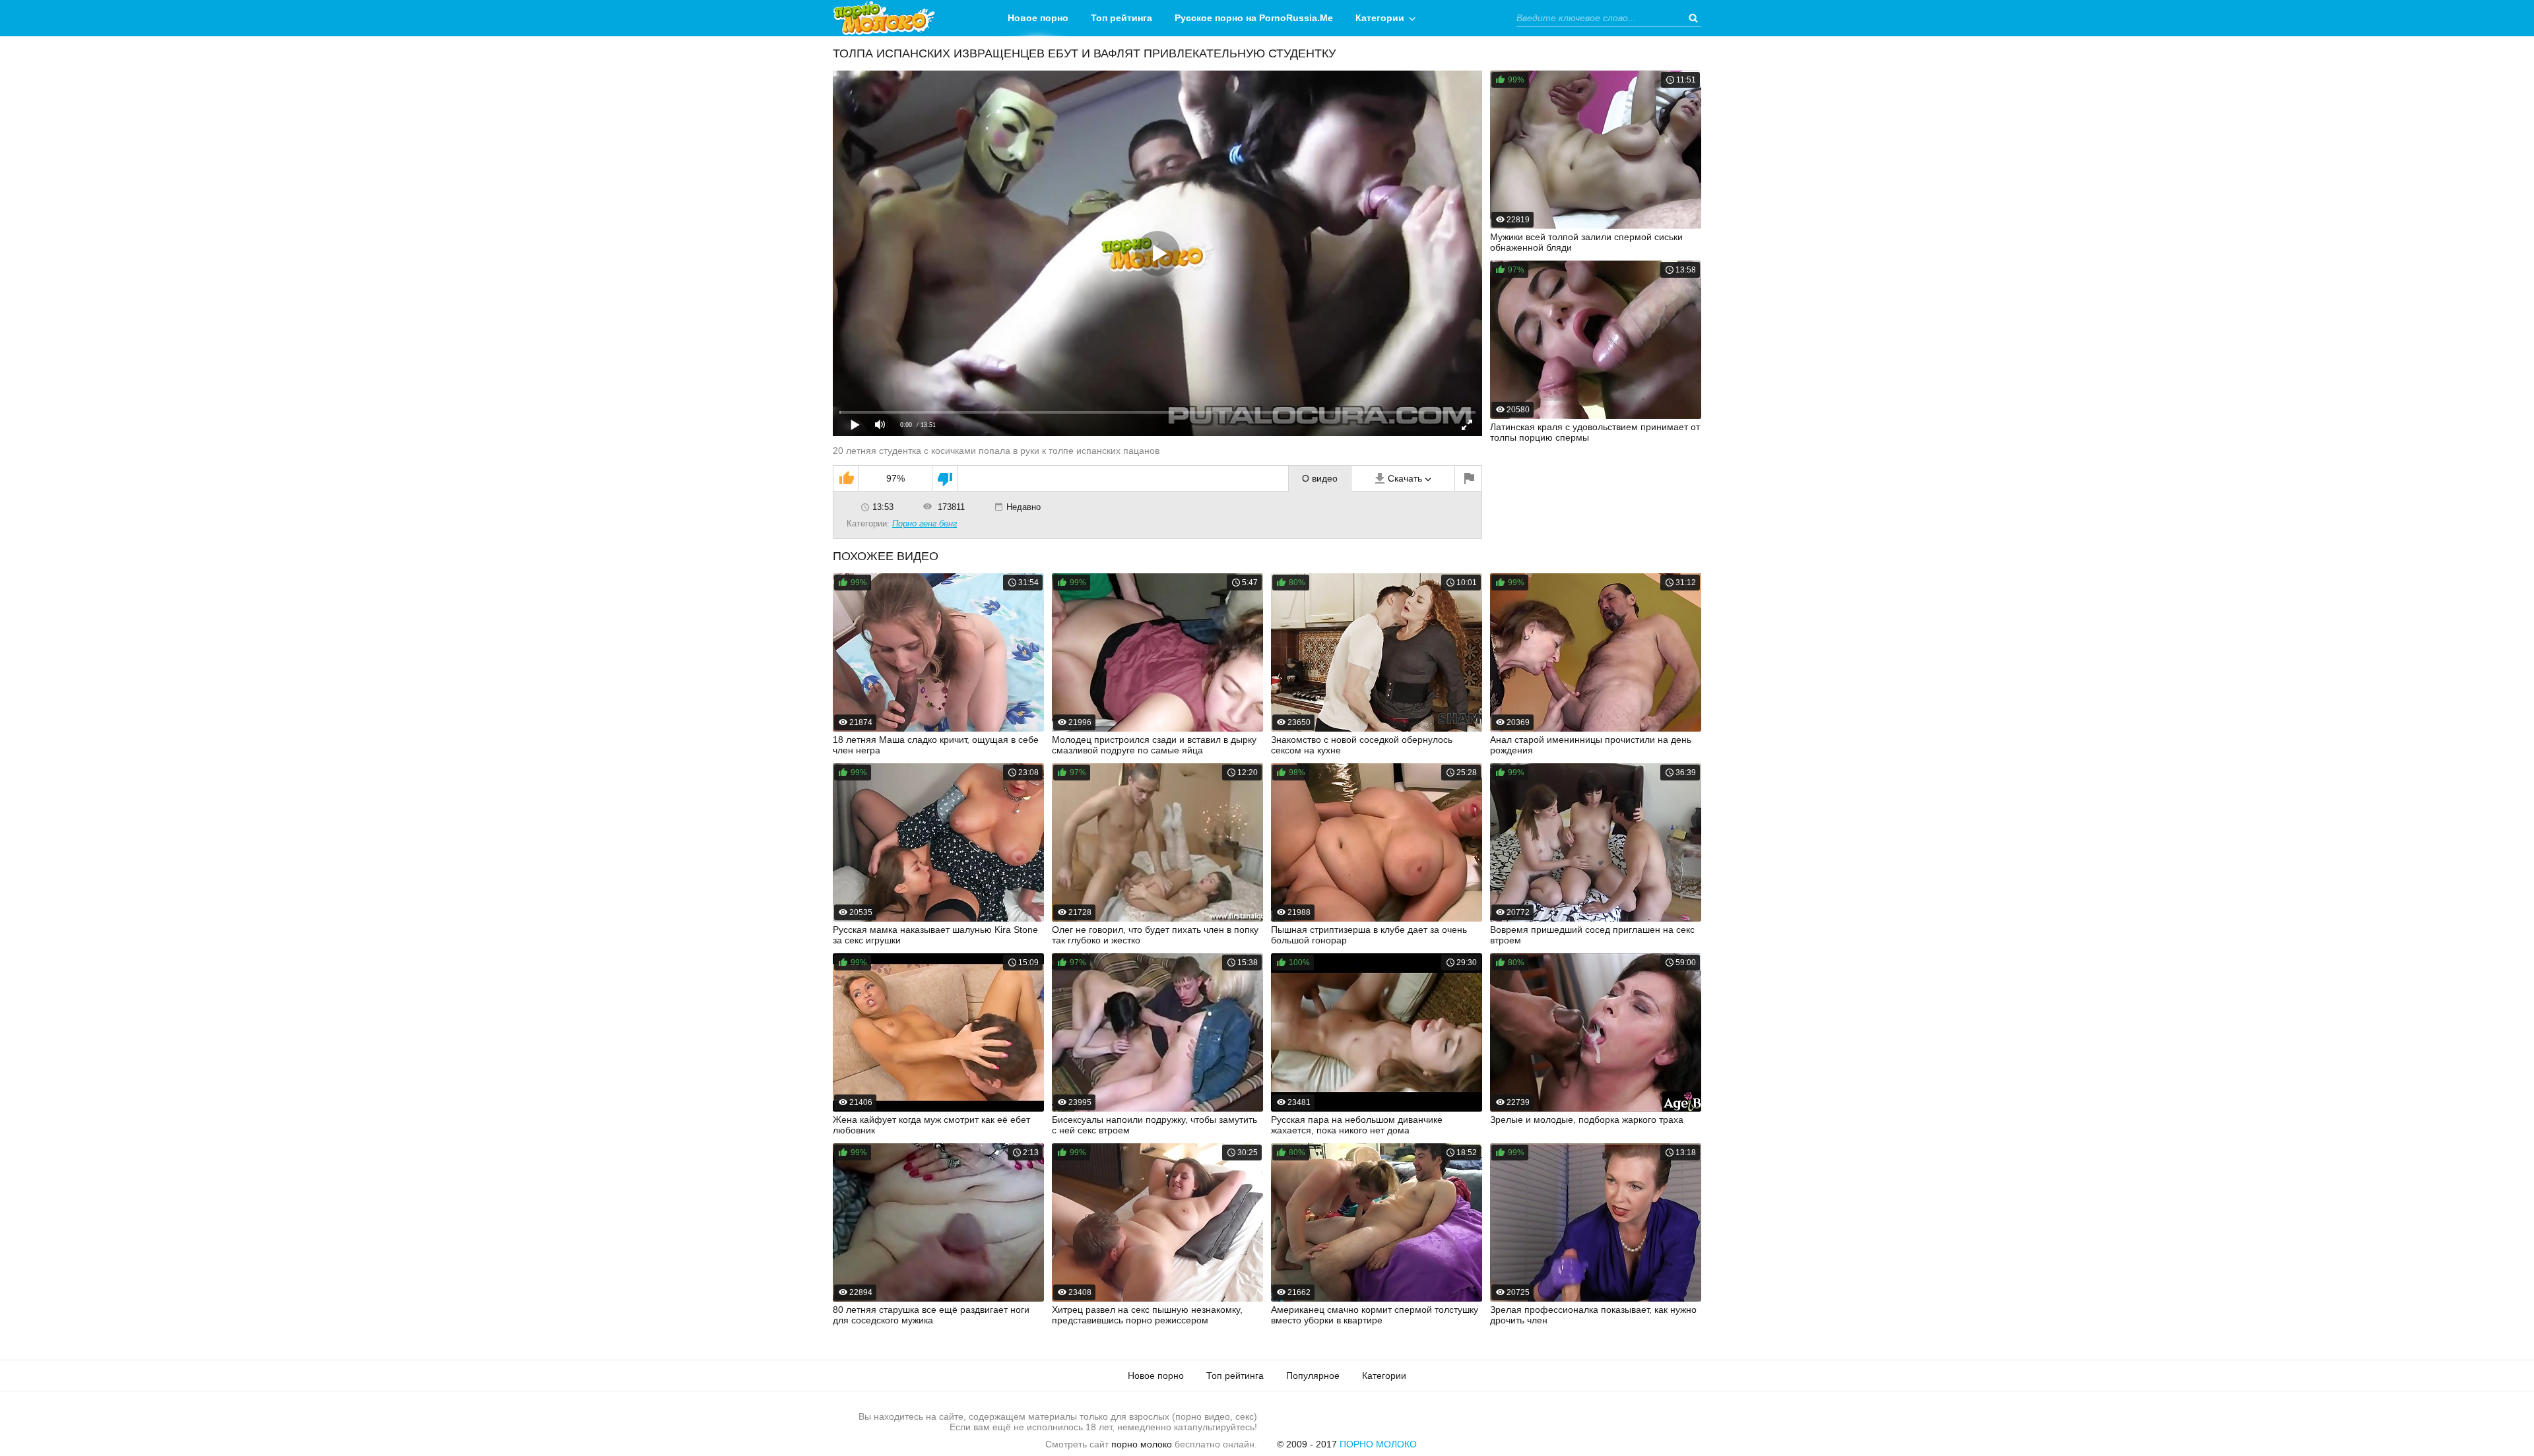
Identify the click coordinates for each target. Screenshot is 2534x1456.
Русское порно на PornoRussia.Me (1254, 18)
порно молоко (1142, 1444)
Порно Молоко (1378, 1444)
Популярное (1313, 1376)
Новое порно (1038, 18)
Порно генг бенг (925, 523)
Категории (1380, 18)
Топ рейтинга (1121, 18)
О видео (1320, 478)
